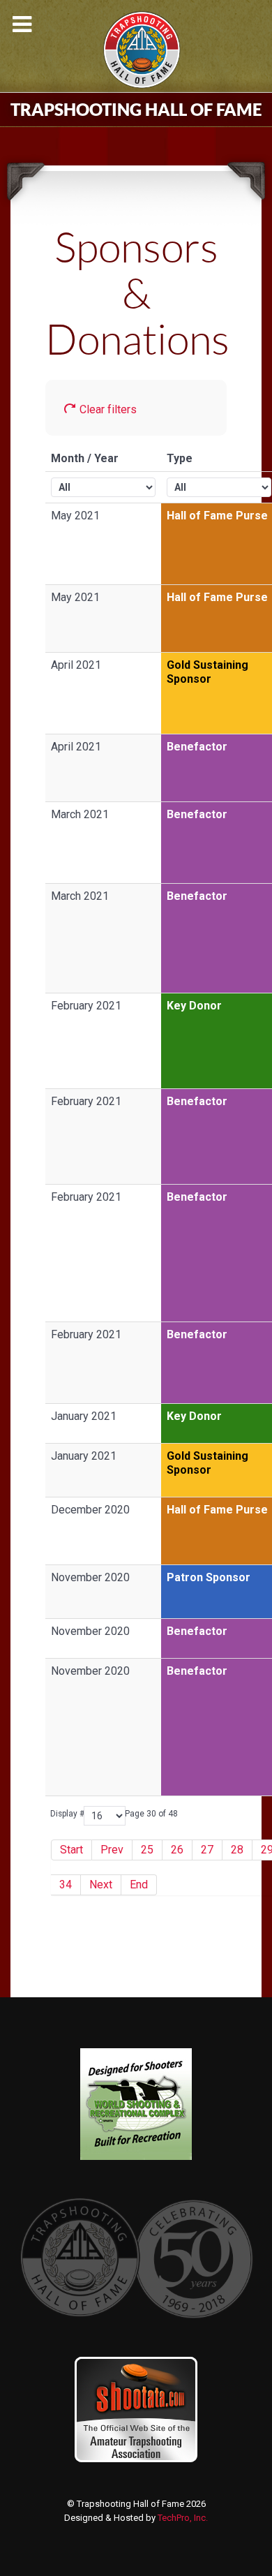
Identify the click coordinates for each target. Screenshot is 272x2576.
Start (71, 1850)
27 (207, 1850)
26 (177, 1850)
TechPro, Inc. (183, 2518)
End (139, 1885)
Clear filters (107, 409)
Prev (112, 1850)
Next (101, 1885)
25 (147, 1850)
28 (237, 1850)
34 (66, 1885)
